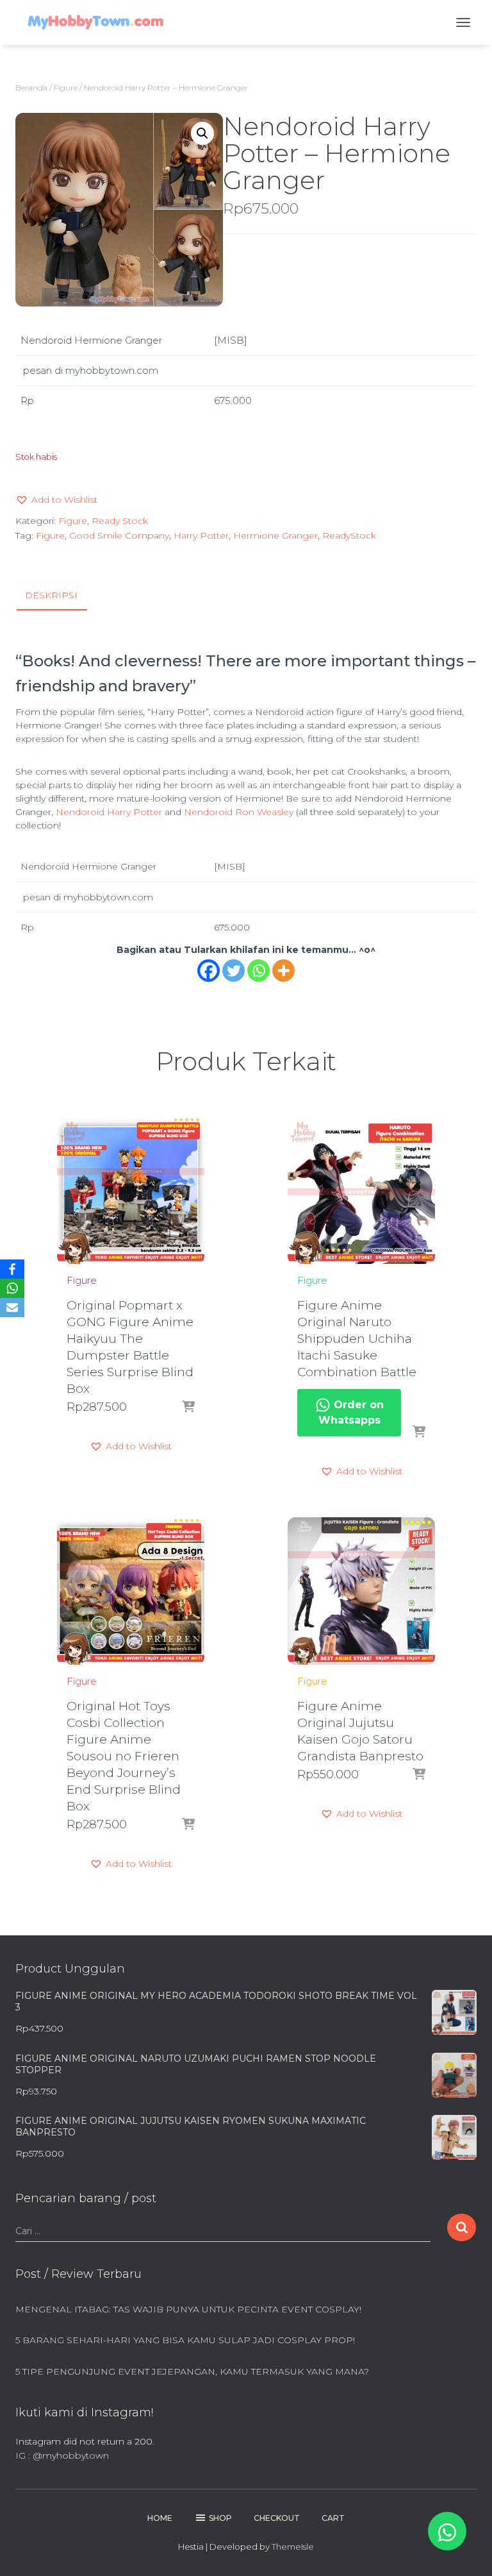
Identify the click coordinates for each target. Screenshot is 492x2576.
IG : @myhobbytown (62, 2455)
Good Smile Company (119, 535)
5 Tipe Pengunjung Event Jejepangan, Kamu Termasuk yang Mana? (192, 2371)
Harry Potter (201, 535)
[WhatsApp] (12, 1288)
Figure (66, 88)
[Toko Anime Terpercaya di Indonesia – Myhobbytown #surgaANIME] (100, 22)
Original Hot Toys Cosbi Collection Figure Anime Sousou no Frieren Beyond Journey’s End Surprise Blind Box (124, 1756)
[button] (202, 133)
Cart (333, 2518)
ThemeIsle (293, 2547)
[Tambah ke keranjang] (188, 1408)
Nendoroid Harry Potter (109, 812)
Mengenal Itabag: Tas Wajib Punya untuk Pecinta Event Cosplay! (188, 2309)
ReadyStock (349, 535)
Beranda (31, 88)
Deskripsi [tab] (51, 595)
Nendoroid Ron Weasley (239, 812)
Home (160, 2518)
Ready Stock (120, 521)
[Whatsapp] (258, 971)
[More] (283, 971)
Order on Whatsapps (351, 1412)
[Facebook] (209, 971)
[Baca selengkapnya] (419, 1433)
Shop (220, 2518)
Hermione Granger (275, 535)
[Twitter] (234, 971)
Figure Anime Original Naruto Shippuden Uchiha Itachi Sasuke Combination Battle (357, 1339)
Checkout (277, 2518)
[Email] (12, 1308)
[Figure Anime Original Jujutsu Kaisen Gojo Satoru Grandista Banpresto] (361, 1591)
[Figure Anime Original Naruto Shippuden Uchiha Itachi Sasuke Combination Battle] (361, 1190)
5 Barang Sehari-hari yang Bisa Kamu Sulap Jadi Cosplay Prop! (185, 2340)
